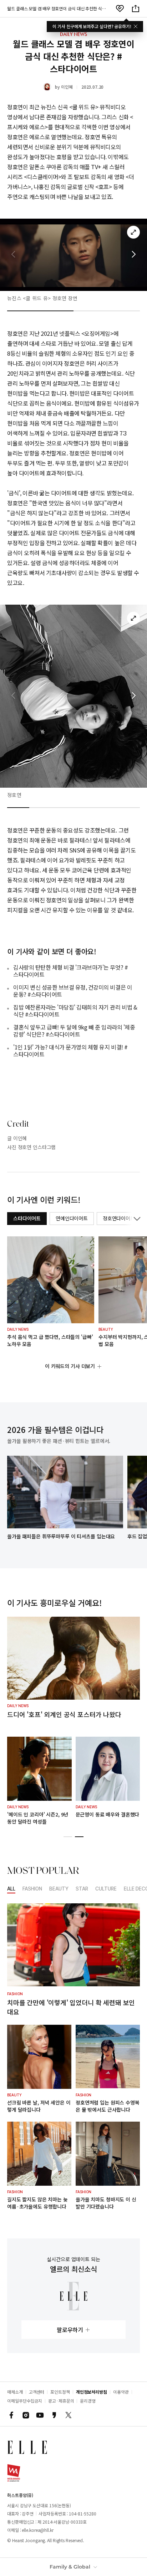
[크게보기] (133, 232)
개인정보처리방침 (92, 2392)
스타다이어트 (27, 1218)
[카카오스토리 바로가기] (54, 2415)
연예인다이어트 (72, 1218)
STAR (82, 1889)
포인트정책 (60, 2392)
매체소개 (15, 2392)
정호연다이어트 (119, 1218)
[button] (133, 255)
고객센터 (37, 2392)
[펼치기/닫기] (136, 1219)
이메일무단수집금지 (25, 2401)
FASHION (32, 1889)
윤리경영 (88, 2401)
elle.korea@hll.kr (37, 2530)
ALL (11, 1889)
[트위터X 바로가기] (69, 2415)
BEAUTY (59, 1889)
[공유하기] (136, 9)
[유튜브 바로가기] (40, 2415)
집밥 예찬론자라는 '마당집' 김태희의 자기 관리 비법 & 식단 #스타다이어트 (75, 1011)
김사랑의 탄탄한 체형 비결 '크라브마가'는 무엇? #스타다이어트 (70, 971)
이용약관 (121, 2392)
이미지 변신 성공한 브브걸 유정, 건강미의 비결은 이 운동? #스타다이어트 (73, 991)
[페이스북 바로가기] (11, 2415)
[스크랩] (120, 9)
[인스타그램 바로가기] (26, 2415)
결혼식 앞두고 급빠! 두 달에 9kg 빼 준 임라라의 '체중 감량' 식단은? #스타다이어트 (74, 1031)
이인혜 (67, 87)
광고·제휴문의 (61, 2401)
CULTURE (106, 1889)
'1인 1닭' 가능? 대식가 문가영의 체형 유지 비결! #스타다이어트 (70, 1050)
